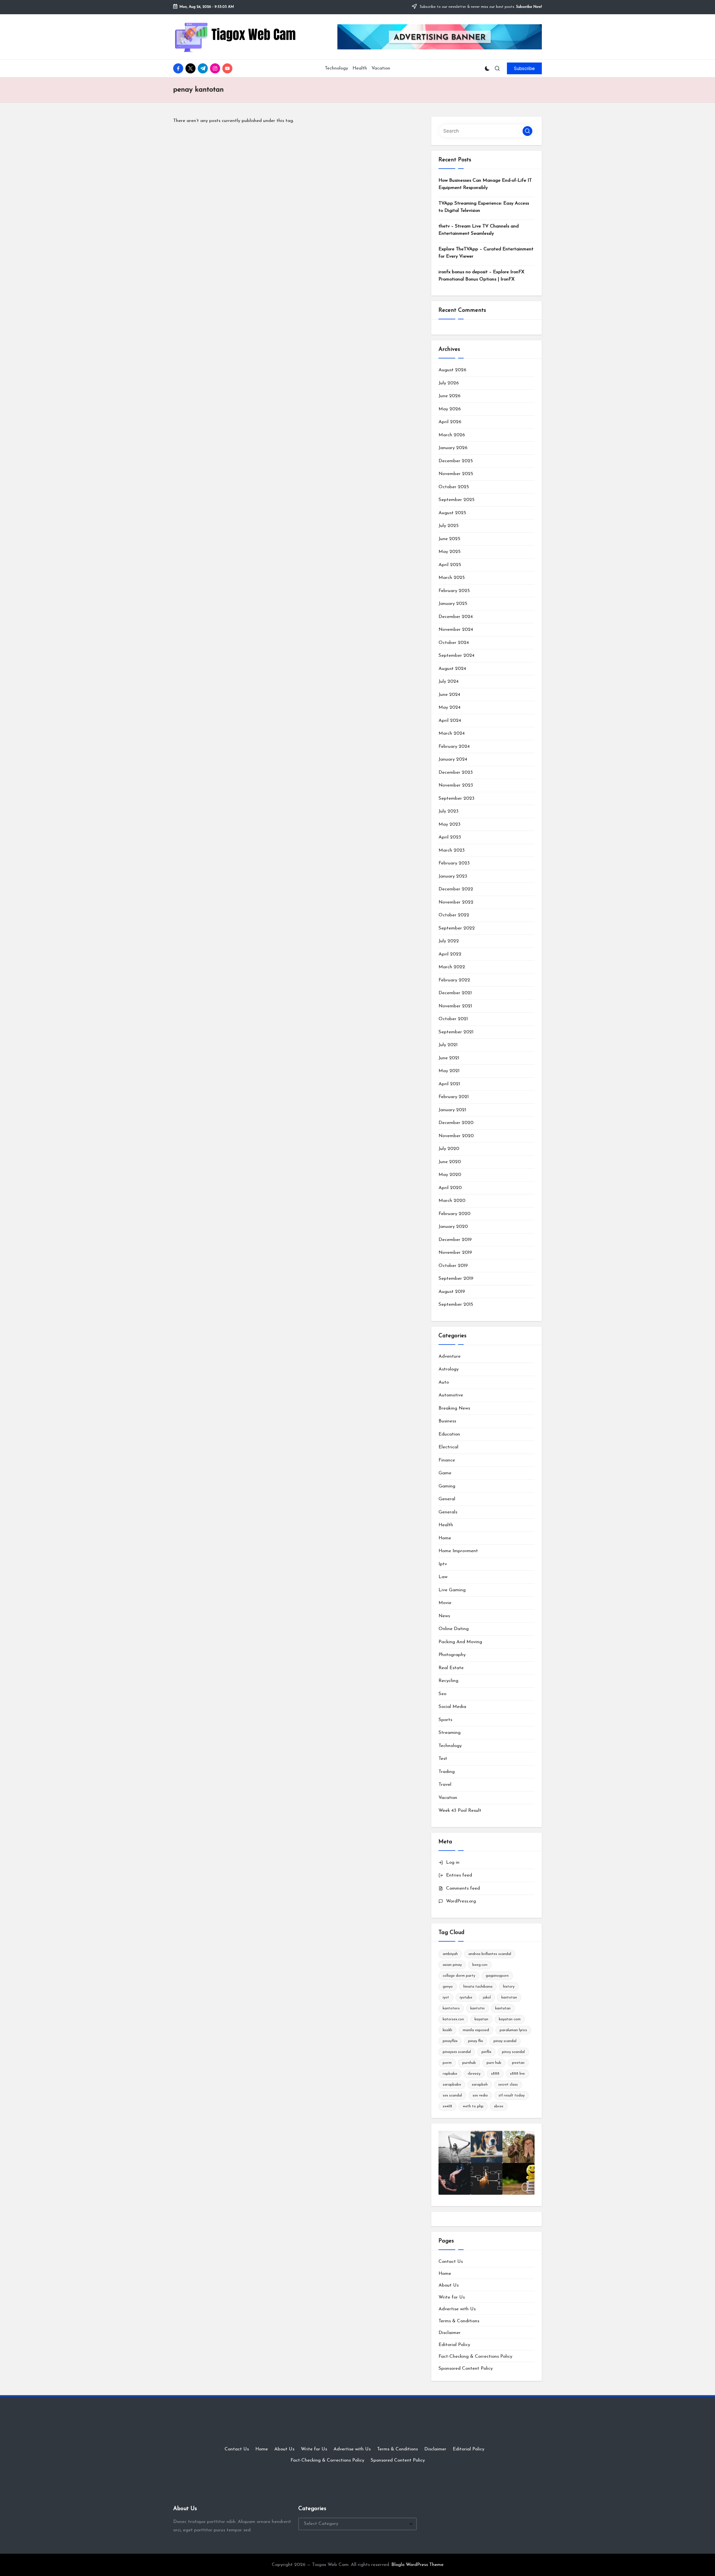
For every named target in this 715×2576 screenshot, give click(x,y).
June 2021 (449, 1058)
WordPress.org (461, 1901)
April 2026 (450, 422)
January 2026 (453, 448)
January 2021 (452, 1110)
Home (445, 1538)
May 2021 (449, 1071)
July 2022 (449, 941)
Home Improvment (458, 1551)
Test (443, 1759)
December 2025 (456, 461)
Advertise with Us (457, 2309)
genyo (448, 1987)
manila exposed (476, 2030)
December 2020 (456, 1123)
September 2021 (456, 1032)
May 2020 (450, 1175)
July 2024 (449, 681)
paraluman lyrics (513, 2030)
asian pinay (452, 1965)
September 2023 (457, 798)
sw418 (447, 2106)
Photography (452, 1655)
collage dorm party (459, 1976)
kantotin (477, 2008)
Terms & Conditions (459, 2321)
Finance (447, 1460)
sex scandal (452, 2095)
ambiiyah (450, 1954)
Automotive (451, 1395)
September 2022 (457, 928)
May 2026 (450, 409)
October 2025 (454, 487)
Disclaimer (450, 2333)
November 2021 (455, 1006)
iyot (446, 1998)
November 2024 (456, 630)
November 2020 (456, 1136)
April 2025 (450, 565)
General (447, 1499)
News (444, 1616)
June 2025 (449, 539)
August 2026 (452, 370)
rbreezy (474, 2074)
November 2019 (455, 1253)
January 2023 (453, 876)
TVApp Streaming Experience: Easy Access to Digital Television (484, 207)
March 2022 (452, 967)
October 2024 (454, 643)
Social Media (452, 1707)
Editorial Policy (454, 2345)
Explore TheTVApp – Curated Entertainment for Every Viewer (486, 253)
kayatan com (510, 2019)
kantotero (451, 2008)
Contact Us (451, 2262)
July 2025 (449, 526)
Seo (442, 1694)
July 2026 (449, 383)
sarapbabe (452, 2085)
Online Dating (454, 1629)
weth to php (473, 2106)
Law (443, 1577)
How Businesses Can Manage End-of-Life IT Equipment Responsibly (485, 184)
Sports (445, 1720)
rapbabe (450, 2074)
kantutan (503, 2008)
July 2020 (449, 1149)
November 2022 (456, 902)
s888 (495, 2074)
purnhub (469, 2063)
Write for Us (452, 2297)
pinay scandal (505, 2041)
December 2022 (456, 889)
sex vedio (480, 2095)
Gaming (447, 1486)
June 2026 (450, 396)
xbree (499, 2106)
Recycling (448, 1681)
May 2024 (450, 707)
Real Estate (451, 1668)
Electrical (448, 1447)
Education (449, 1434)
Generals (448, 1512)
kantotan (509, 1998)
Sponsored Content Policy (466, 2368)
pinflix (486, 2052)
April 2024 (450, 721)
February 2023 (454, 863)
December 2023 (456, 772)
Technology (450, 1746)
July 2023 (449, 811)
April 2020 (450, 1188)
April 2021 (449, 1084)
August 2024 (452, 669)
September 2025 (457, 500)
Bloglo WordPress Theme (417, 2565)
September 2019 (456, 1279)
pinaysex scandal (457, 2052)
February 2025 (454, 591)
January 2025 (453, 604)
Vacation (448, 1798)
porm (447, 2063)
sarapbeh (480, 2085)
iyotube (466, 1998)
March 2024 (452, 733)
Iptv (443, 1564)
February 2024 (454, 747)
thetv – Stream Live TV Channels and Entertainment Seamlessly (479, 230)
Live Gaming (452, 1590)
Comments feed (463, 1888)
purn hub (494, 2063)
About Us (449, 2285)
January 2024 (453, 759)
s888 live (517, 2074)
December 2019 (455, 1240)
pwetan (518, 2063)
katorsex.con (453, 2019)
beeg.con (480, 1965)
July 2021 (448, 1045)
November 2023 (456, 785)
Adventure (450, 1356)
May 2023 (450, 824)
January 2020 (453, 1227)
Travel (445, 1785)
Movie (445, 1603)
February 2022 (454, 980)
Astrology (449, 1369)
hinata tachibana (478, 1987)
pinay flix (476, 2041)
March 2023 (452, 850)
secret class (508, 2085)
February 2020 (454, 1214)
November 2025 (456, 474)
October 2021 (453, 1019)
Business (447, 1421)
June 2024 (449, 695)
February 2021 (454, 1097)
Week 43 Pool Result (460, 1811)
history (509, 1987)
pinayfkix (450, 2041)
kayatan (481, 2019)
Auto (444, 1382)
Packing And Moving (460, 1642)
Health (446, 1525)
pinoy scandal (513, 2052)
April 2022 (450, 954)
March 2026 (452, 435)
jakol (487, 1998)
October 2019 (453, 1266)
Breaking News (454, 1408)
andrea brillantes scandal (490, 1954)
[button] (524, 68)
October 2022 (454, 915)
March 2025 (452, 578)
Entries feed (459, 1875)
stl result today (512, 2095)
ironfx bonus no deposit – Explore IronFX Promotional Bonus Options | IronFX (481, 276)
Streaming (450, 1733)
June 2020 (450, 1162)
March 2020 (452, 1201)
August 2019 (452, 1292)
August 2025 (452, 513)
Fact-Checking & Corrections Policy (475, 2356)
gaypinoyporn (497, 1976)
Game (445, 1473)
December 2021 (455, 993)
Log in (453, 1862)
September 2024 (457, 656)
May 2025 (450, 552)
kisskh (447, 2030)
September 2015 (456, 1304)
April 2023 (450, 837)
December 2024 (456, 617)
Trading (447, 1772)
